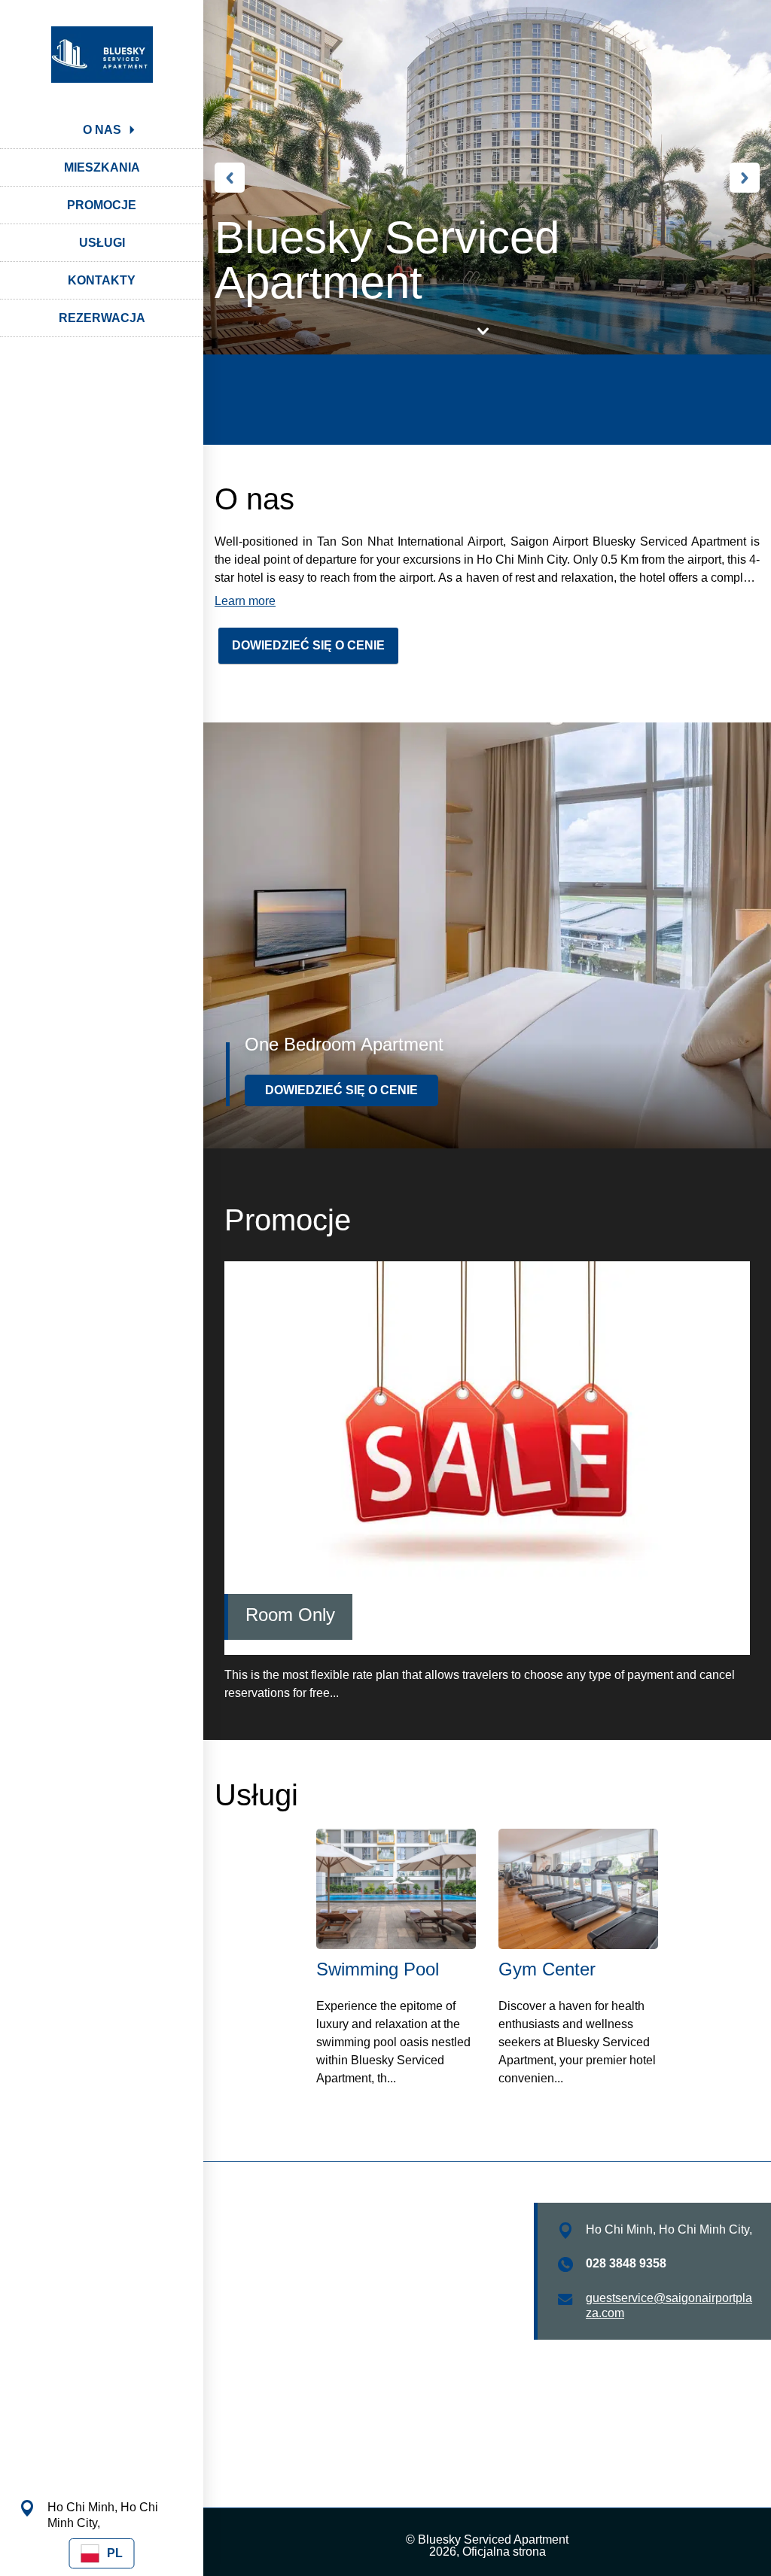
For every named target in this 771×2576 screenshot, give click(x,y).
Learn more (245, 601)
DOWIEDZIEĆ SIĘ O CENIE (308, 645)
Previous (230, 178)
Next (745, 178)
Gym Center (547, 1969)
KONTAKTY (102, 280)
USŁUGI (102, 243)
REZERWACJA (102, 318)
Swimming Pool (378, 1969)
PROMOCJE (102, 205)
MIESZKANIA (102, 167)
